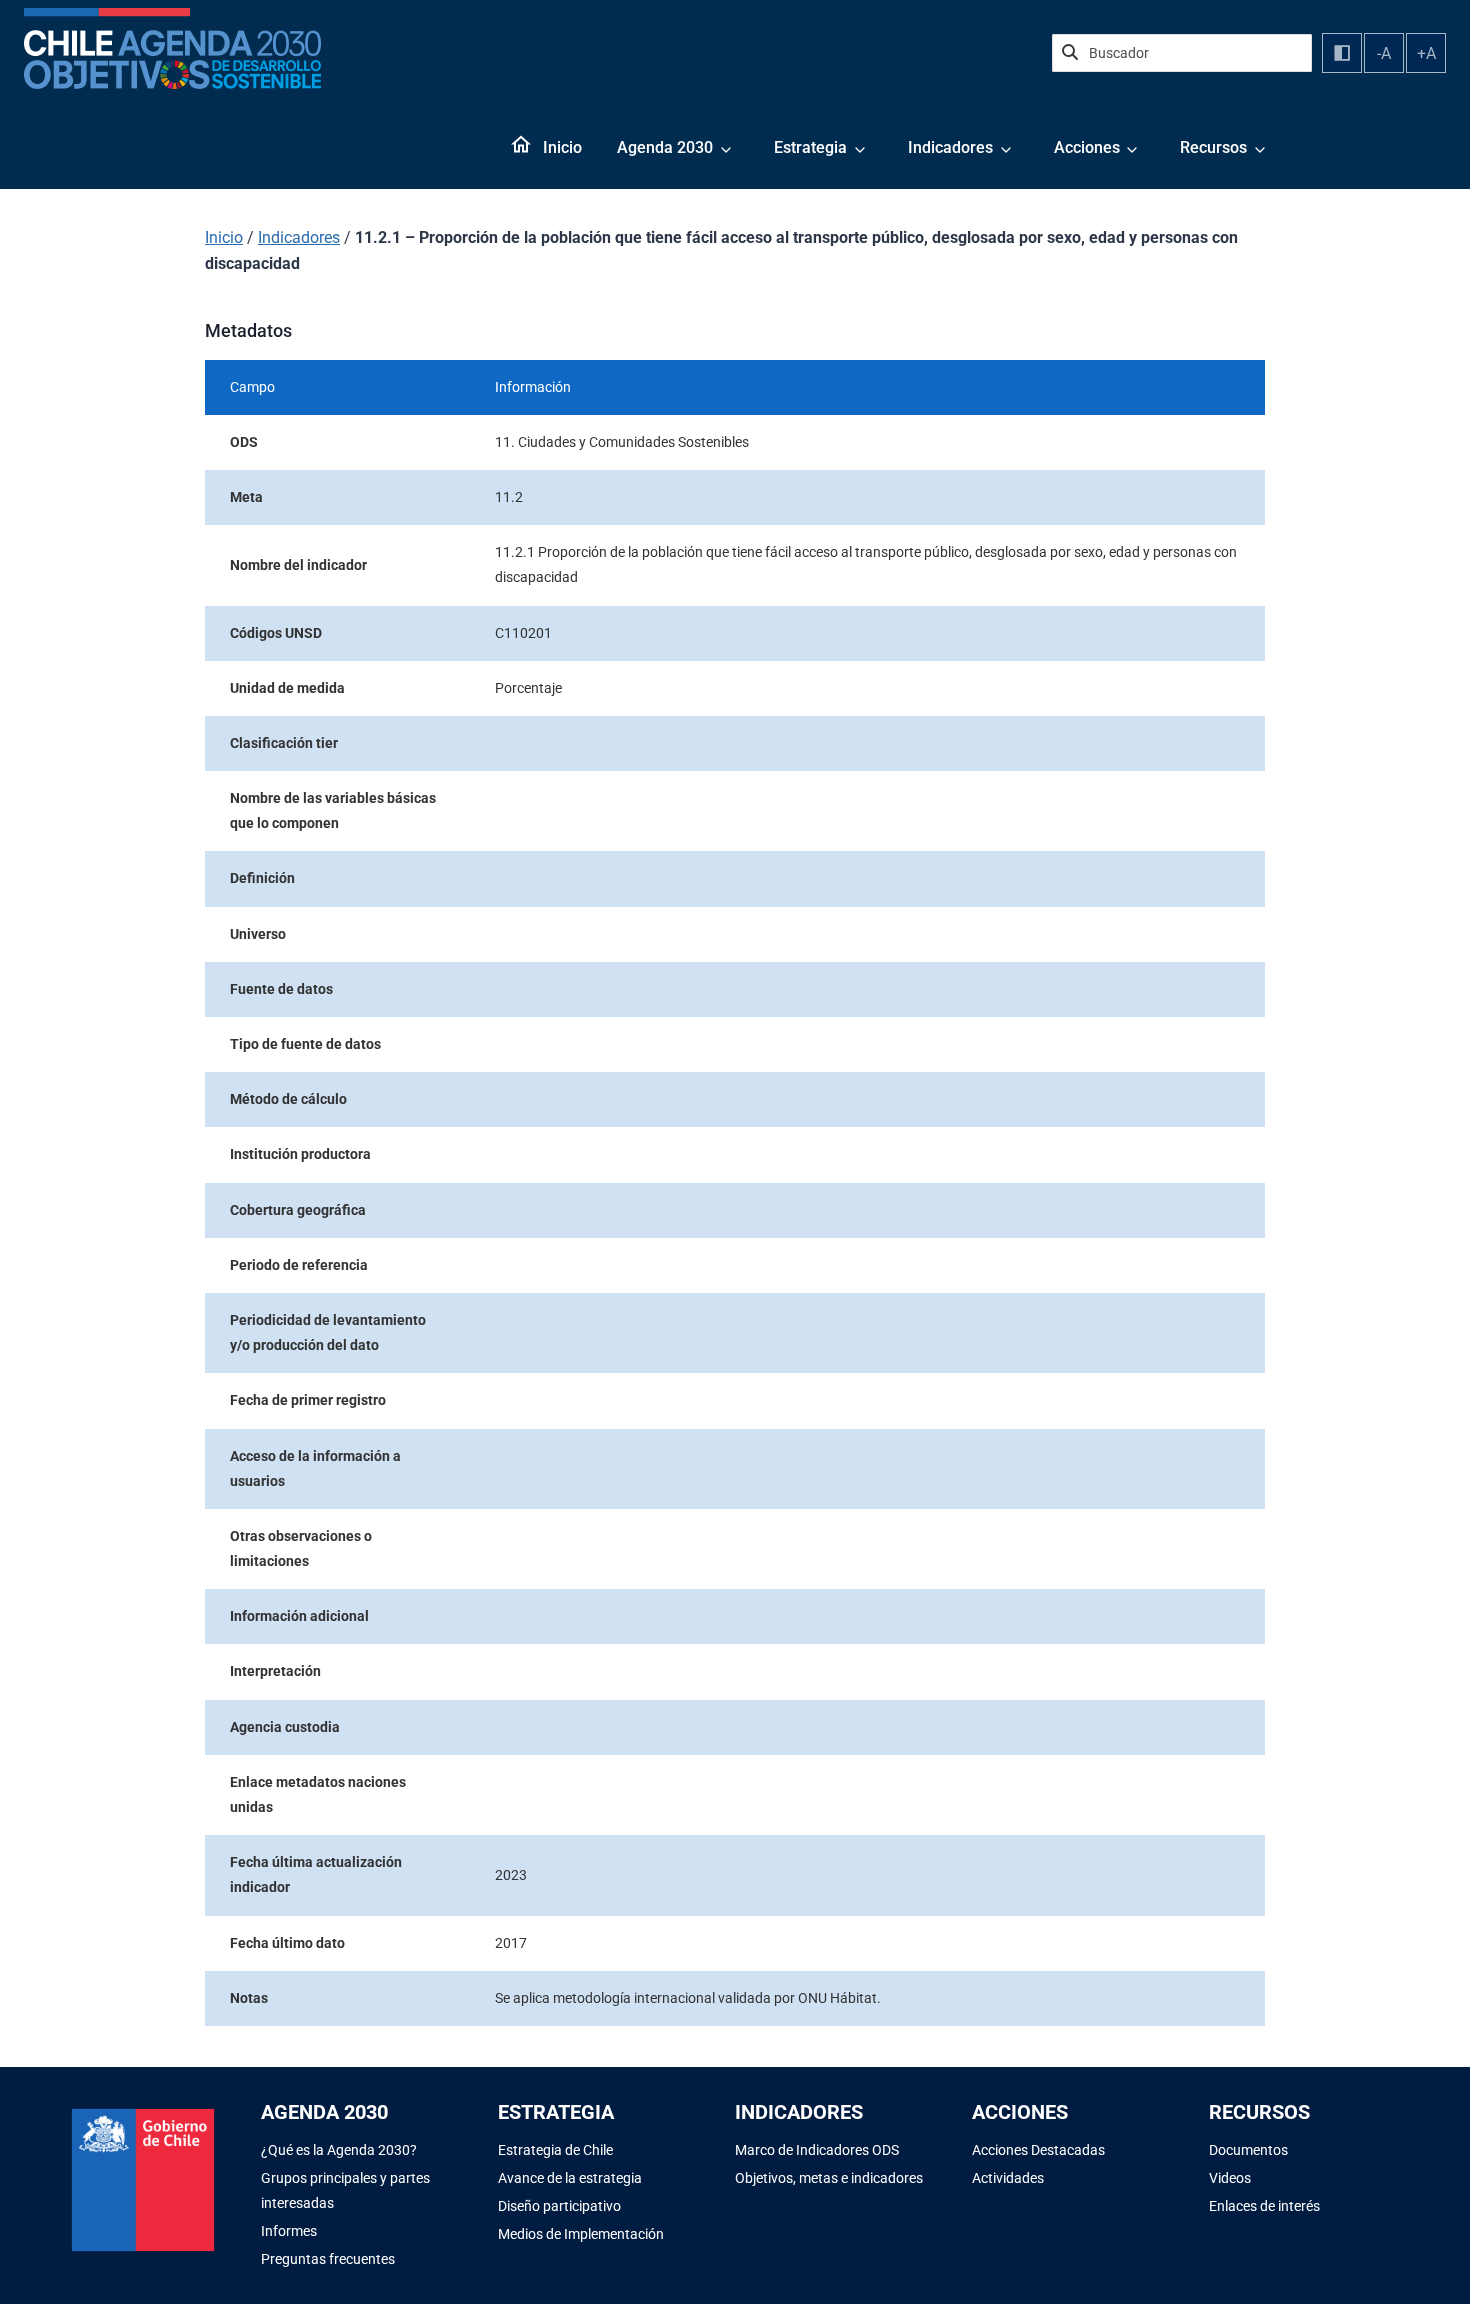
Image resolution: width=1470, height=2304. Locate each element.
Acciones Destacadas (1038, 2150)
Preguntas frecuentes (328, 2259)
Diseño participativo (559, 2206)
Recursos (1213, 147)
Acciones (1087, 147)
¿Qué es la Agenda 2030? (339, 2150)
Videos (1230, 2178)
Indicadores (950, 147)
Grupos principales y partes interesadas (345, 2190)
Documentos (1248, 2150)
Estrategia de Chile (555, 2150)
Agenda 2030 (665, 147)
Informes (289, 2231)
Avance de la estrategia (570, 2178)
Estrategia (810, 147)
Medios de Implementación (581, 2234)
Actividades (1008, 2178)
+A (1426, 53)
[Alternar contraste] (1342, 53)
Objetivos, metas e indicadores (829, 2178)
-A (1384, 53)
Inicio (562, 147)
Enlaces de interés (1264, 2206)
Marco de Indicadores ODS (817, 2150)
